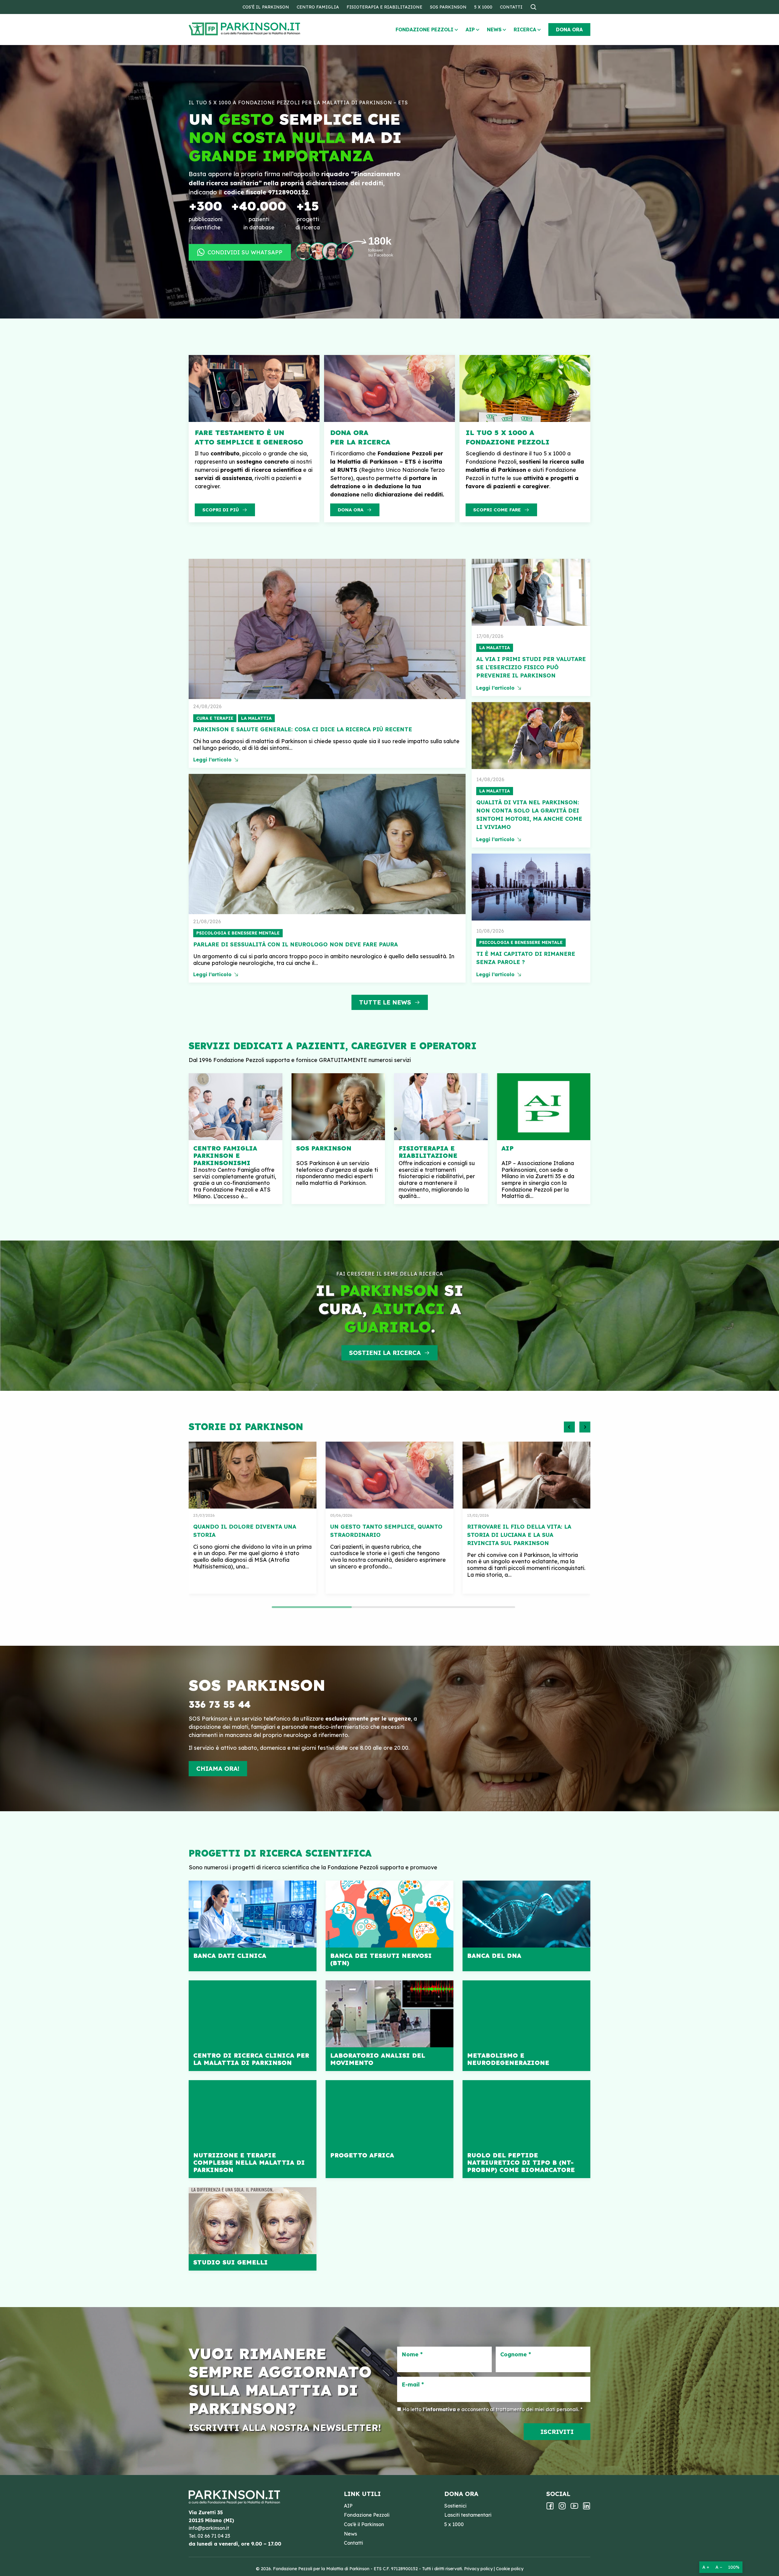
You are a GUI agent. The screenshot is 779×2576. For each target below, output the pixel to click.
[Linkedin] (587, 2508)
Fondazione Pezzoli (424, 30)
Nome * (412, 2355)
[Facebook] (550, 2508)
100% (734, 2567)
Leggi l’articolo (212, 760)
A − (719, 2567)
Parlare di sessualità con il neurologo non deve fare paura (295, 944)
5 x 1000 (483, 7)
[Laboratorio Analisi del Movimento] (389, 2026)
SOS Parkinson (448, 7)
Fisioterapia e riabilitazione (384, 7)
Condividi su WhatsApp (245, 252)
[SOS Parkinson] (338, 1139)
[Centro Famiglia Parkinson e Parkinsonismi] (236, 1139)
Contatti (511, 7)
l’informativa (439, 2409)
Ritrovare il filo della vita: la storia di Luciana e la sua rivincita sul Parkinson (519, 1535)
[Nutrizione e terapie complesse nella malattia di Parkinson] (253, 2129)
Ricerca (525, 30)
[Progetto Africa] (389, 2129)
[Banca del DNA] (526, 1926)
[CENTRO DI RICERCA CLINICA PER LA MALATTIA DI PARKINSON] (253, 2026)
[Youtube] (574, 2508)
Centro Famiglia (318, 7)
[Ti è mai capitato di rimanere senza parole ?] (531, 887)
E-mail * (413, 2385)
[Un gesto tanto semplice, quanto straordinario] (389, 1475)
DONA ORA (569, 30)
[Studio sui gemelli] (253, 2229)
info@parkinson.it (209, 2528)
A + (706, 2567)
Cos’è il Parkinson (266, 7)
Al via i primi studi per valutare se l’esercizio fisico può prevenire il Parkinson (531, 667)
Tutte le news (385, 1002)
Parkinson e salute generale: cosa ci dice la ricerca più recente (303, 729)
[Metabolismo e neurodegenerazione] (526, 2026)
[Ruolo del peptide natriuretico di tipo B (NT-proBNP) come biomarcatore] (526, 2129)
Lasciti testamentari (468, 2515)
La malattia (256, 718)
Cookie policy (510, 2569)
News (494, 30)
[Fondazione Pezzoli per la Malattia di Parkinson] (262, 29)
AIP (470, 30)
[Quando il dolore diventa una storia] (253, 1475)
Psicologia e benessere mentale (238, 933)
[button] (569, 1427)
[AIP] (544, 1139)
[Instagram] (562, 2508)
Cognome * (516, 2355)
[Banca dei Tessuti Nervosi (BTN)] (389, 1926)
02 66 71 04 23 (214, 2536)
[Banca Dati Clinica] (253, 1926)
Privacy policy (478, 2569)
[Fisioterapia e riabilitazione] (441, 1139)
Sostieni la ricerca (385, 1353)
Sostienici (455, 2506)
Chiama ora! (218, 1768)
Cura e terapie (215, 718)
